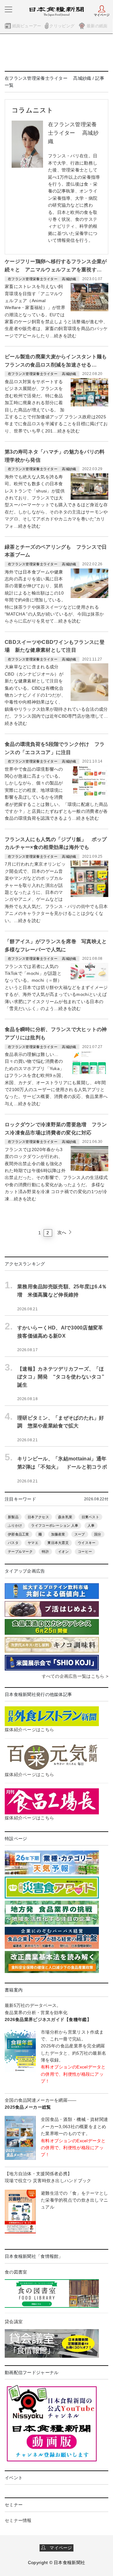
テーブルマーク (20, 1552)
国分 (98, 1534)
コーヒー (85, 1552)
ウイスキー (87, 1543)
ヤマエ (33, 1543)
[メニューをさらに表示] (8, 9)
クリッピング (62, 26)
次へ (63, 1232)
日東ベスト (90, 1517)
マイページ (59, 2548)
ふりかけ (15, 1525)
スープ (80, 1534)
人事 (91, 1525)
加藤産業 (58, 1534)
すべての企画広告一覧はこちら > (75, 1676)
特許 (45, 1552)
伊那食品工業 (19, 1534)
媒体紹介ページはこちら (29, 1730)
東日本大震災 (58, 1543)
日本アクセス (38, 1517)
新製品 (13, 1517)
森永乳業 (65, 1517)
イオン (63, 1552)
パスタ (13, 1543)
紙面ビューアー (27, 26)
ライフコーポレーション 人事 (55, 1525)
